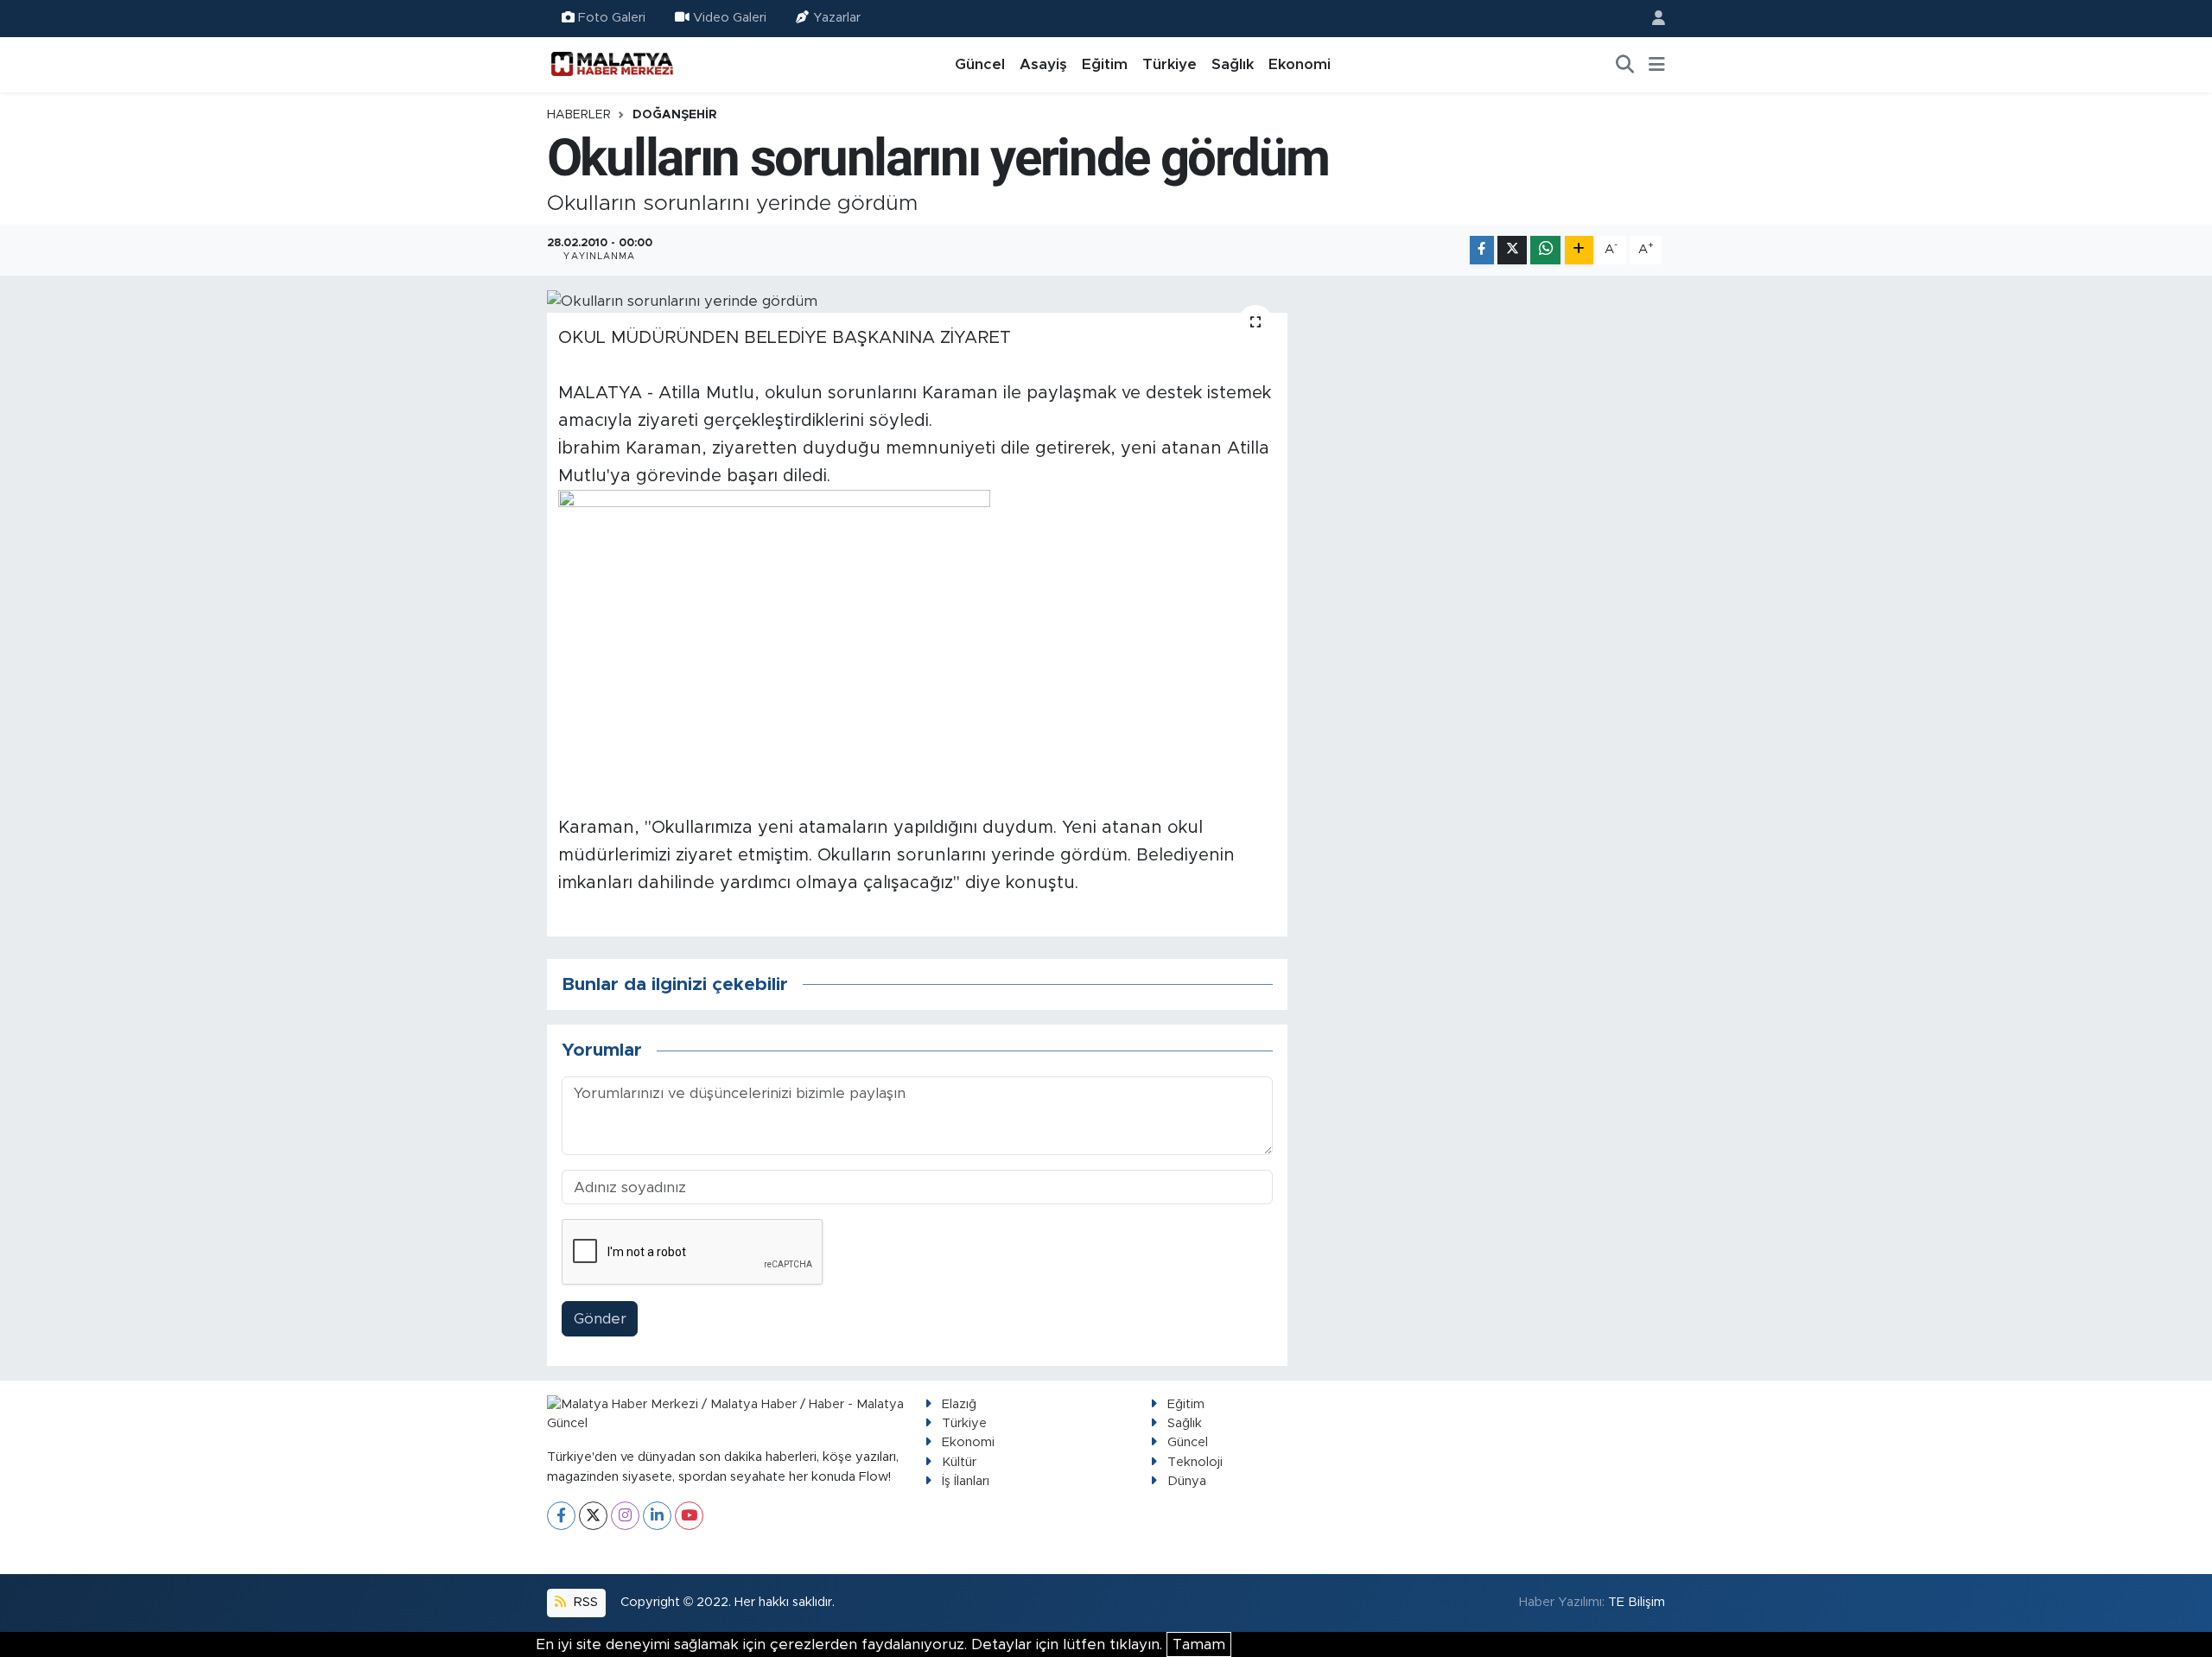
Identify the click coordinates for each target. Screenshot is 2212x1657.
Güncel (980, 64)
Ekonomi (1300, 64)
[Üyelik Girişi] (1651, 19)
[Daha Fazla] (1579, 250)
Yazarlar (837, 18)
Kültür (959, 1462)
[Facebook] (561, 1516)
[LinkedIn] (657, 1516)
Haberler (579, 115)
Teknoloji (1195, 1462)
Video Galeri (730, 18)
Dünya (1187, 1481)
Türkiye (1170, 64)
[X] (593, 1516)
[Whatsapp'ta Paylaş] (1545, 250)
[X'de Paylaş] (1512, 250)
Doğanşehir (675, 115)
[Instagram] (625, 1516)
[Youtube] (689, 1516)
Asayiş (1043, 64)
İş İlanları (966, 1481)
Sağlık (1233, 64)
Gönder (600, 1319)
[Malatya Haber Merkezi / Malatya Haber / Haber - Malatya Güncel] (612, 64)
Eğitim (1105, 64)
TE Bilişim (1637, 1602)
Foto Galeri (612, 18)
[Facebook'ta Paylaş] (1482, 250)
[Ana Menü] (1657, 65)
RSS (584, 1602)
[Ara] (1625, 65)
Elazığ (959, 1404)
